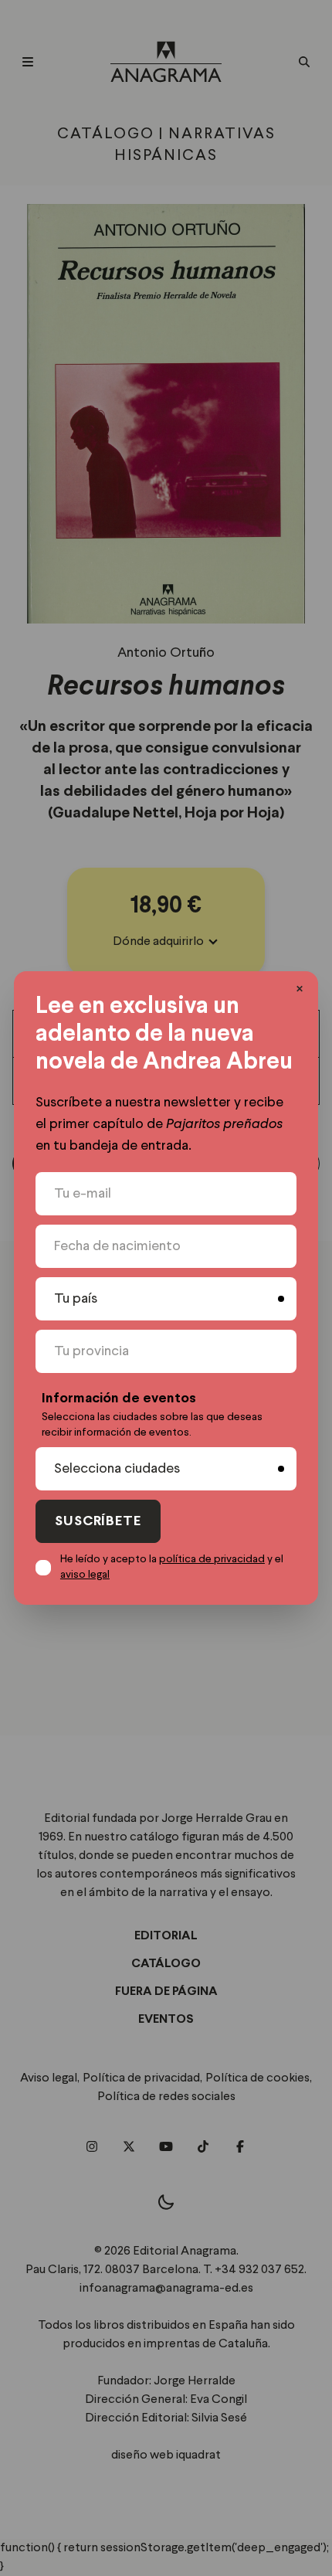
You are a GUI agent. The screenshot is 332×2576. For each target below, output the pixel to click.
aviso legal (85, 1575)
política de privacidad (212, 1559)
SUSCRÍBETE (98, 1522)
